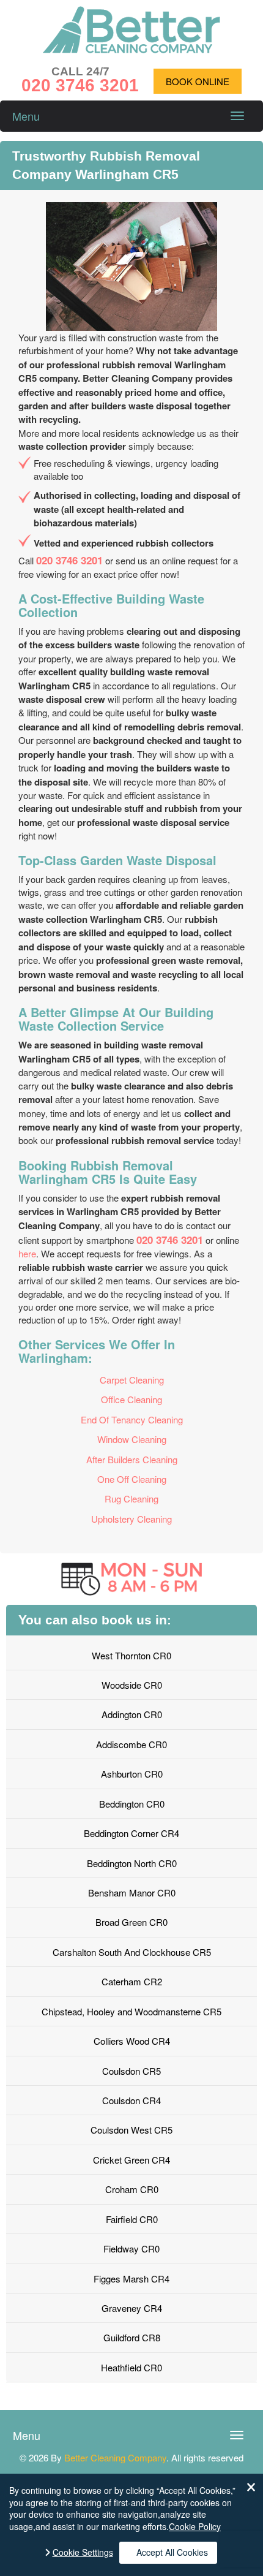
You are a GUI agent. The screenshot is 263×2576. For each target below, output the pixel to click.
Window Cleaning (132, 1439)
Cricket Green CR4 (131, 2160)
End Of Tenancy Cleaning (132, 1419)
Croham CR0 (132, 2189)
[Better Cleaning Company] (131, 49)
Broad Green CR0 (131, 1922)
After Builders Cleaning (132, 1459)
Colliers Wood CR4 (132, 2041)
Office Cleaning (131, 1399)
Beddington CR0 (132, 1804)
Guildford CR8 (132, 2337)
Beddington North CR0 (132, 1863)
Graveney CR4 (132, 2308)
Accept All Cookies (172, 2552)
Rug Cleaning (131, 1498)
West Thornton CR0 (131, 1655)
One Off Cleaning (132, 1479)
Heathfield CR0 (131, 2367)
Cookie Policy (195, 2526)
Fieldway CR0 (131, 2248)
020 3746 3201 (69, 560)
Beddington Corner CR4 (131, 1833)
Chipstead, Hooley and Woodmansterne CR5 (131, 2011)
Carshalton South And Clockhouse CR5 (132, 1952)
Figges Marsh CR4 (131, 2279)
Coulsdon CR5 (131, 2071)
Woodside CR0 (132, 1685)
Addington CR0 (132, 1714)
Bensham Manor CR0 (132, 1892)
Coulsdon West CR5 (131, 2130)
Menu (26, 116)
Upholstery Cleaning (131, 1519)
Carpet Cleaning (132, 1380)
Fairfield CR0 (132, 2219)
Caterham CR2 (132, 1981)
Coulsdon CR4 (131, 2100)
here (27, 1253)
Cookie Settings (83, 2552)
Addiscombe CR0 (131, 1744)
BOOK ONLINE (198, 81)
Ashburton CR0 (132, 1774)
